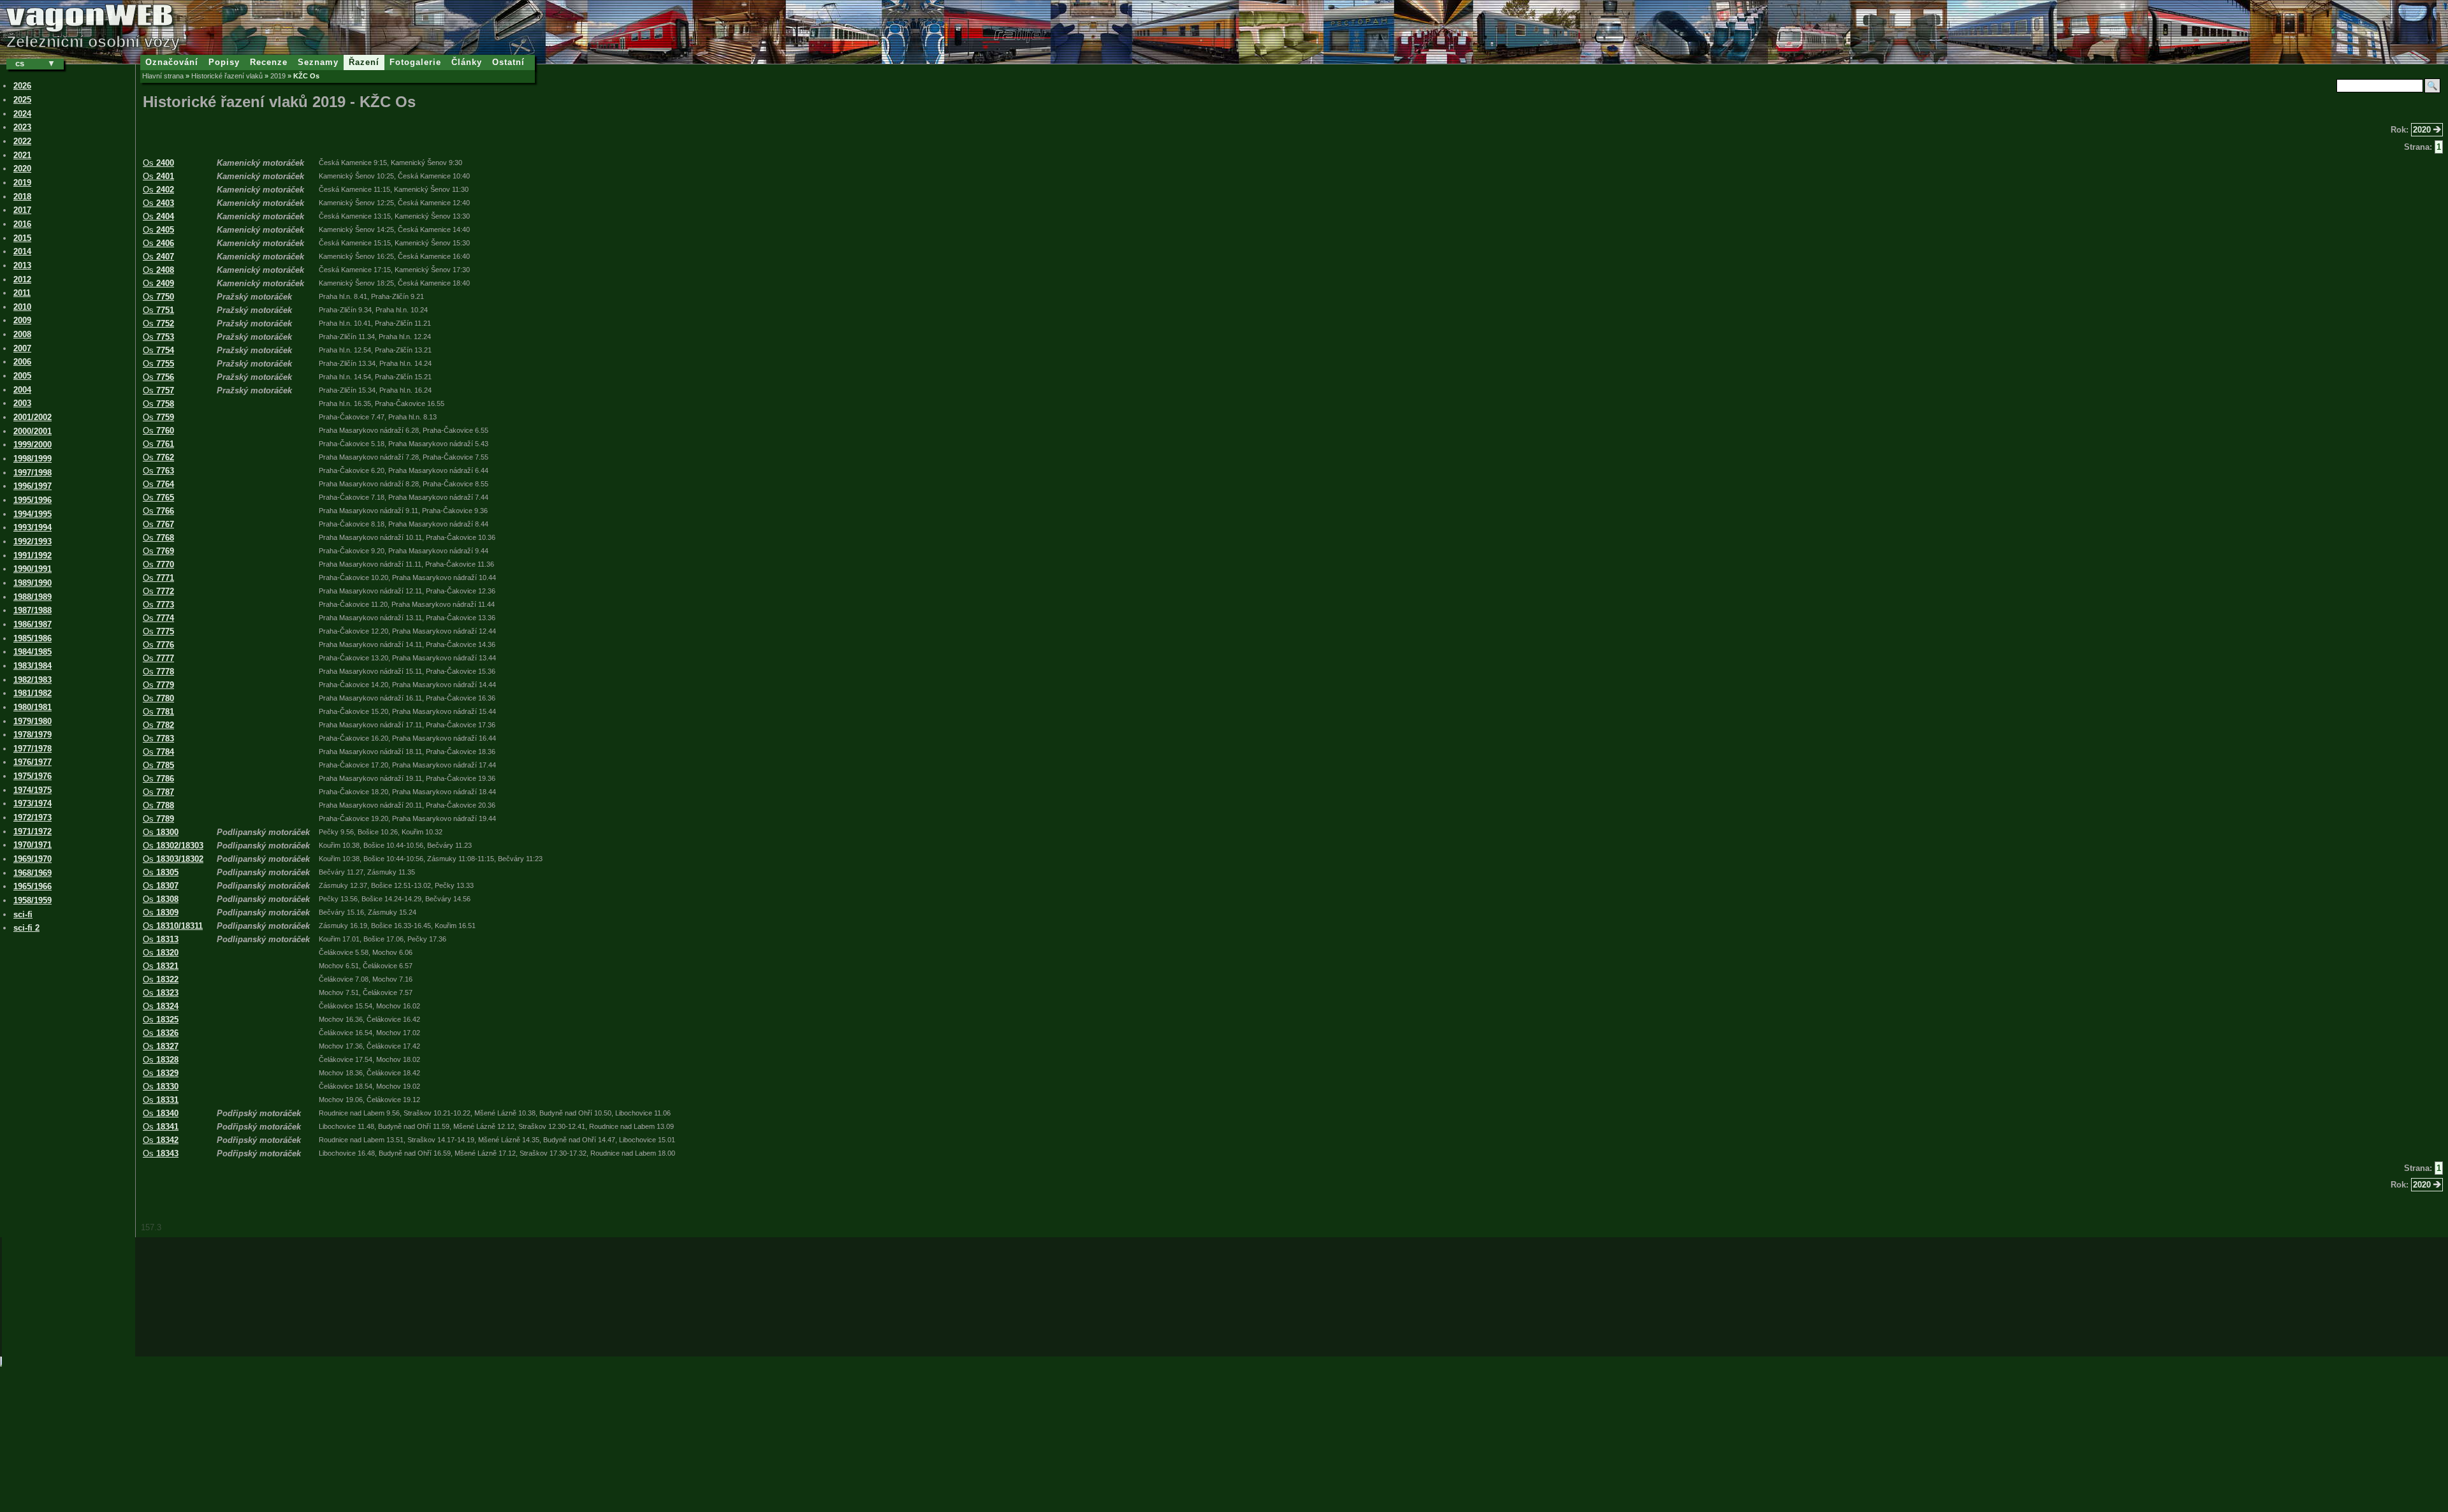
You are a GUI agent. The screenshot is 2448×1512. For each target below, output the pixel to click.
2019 (278, 76)
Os (158, 163)
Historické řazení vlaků (227, 76)
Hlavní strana (163, 76)
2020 (2423, 130)
